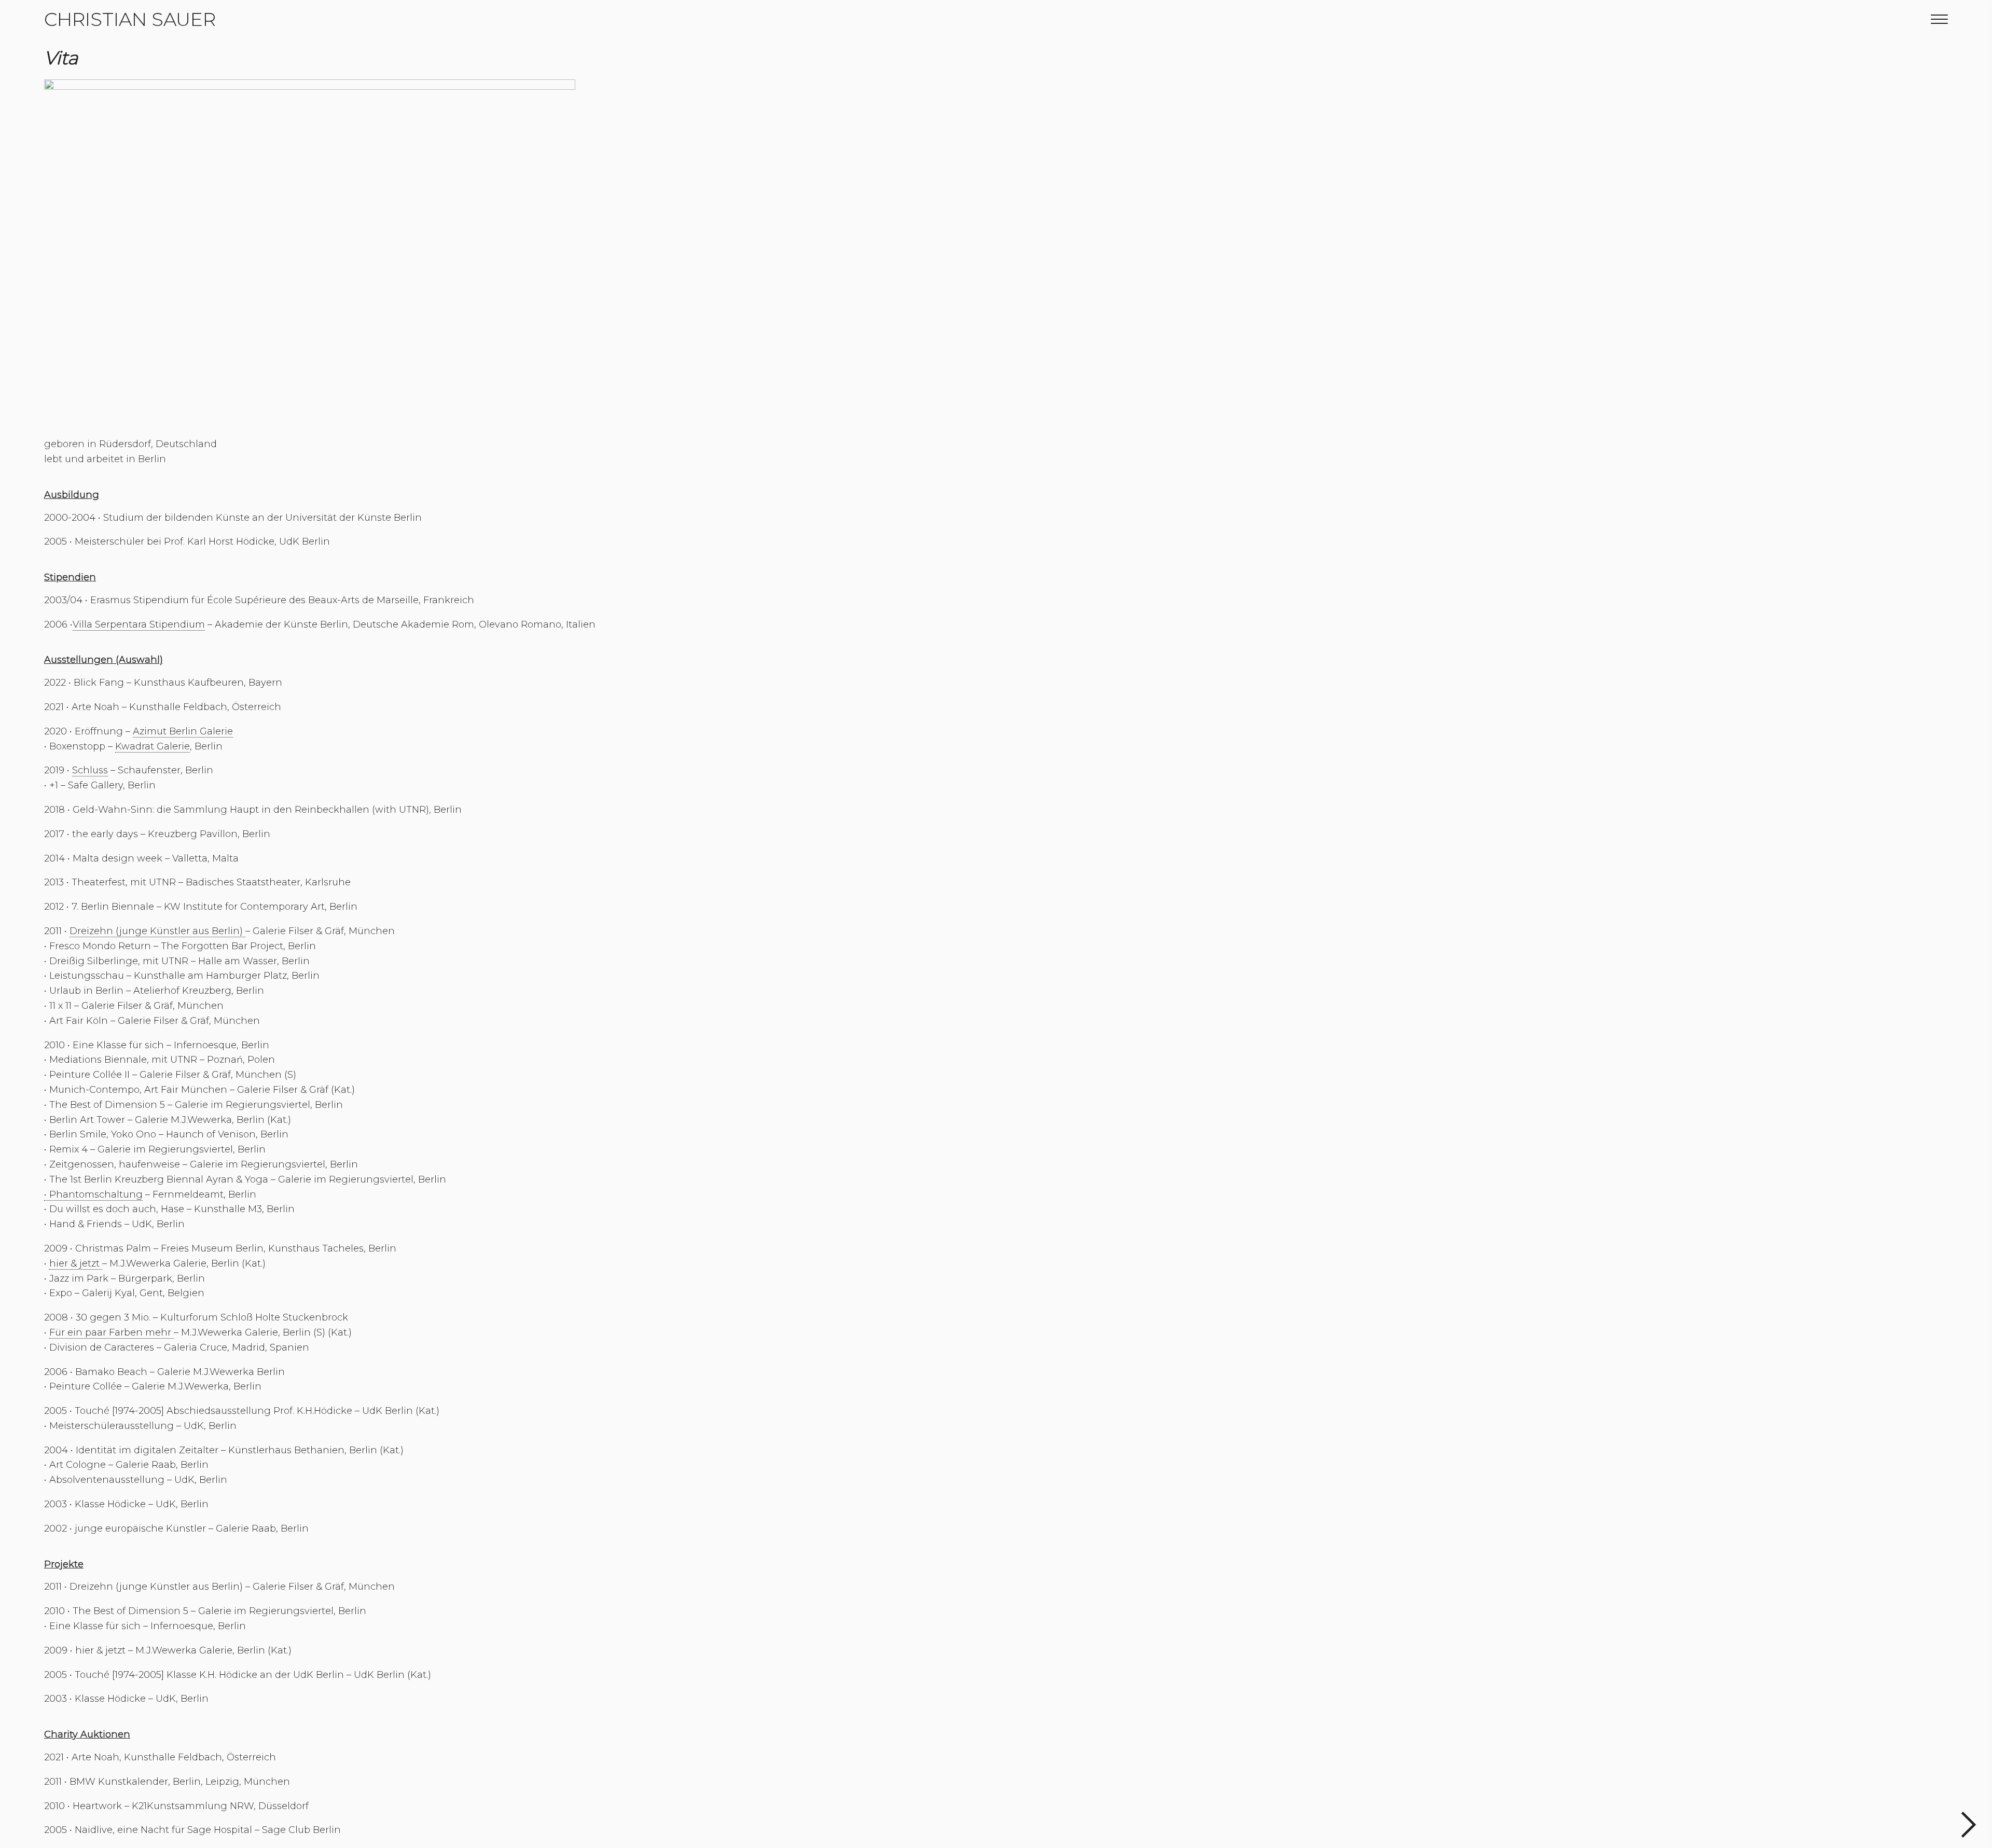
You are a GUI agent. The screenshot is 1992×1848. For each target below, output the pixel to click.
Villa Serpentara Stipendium (139, 624)
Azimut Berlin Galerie (183, 731)
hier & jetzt (76, 1263)
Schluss (90, 770)
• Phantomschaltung (93, 1194)
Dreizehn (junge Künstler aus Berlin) (157, 931)
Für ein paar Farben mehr (112, 1332)
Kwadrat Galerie (153, 746)
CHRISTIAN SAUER (130, 19)
